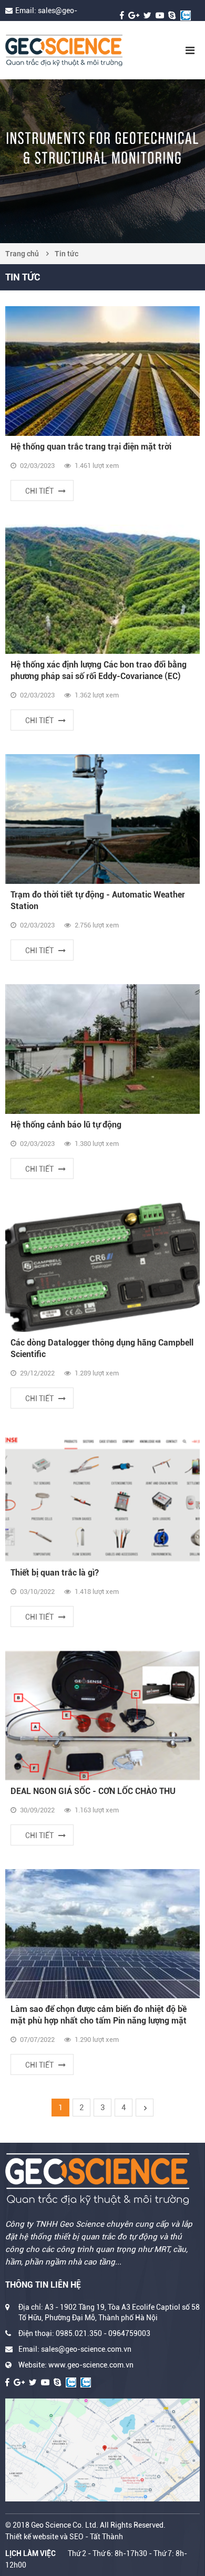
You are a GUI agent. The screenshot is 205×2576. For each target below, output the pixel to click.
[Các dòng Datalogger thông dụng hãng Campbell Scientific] (102, 1268)
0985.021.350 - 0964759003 (103, 2333)
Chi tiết (39, 491)
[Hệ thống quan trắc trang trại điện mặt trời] (102, 371)
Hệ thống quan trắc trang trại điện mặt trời (91, 447)
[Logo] (83, 50)
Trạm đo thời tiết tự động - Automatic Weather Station (98, 900)
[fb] (122, 15)
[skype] (172, 15)
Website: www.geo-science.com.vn (76, 2365)
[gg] (134, 15)
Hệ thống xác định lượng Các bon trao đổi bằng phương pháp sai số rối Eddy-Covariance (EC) (99, 670)
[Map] (102, 2450)
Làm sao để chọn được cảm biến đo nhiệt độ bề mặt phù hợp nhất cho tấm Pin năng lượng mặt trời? (99, 2015)
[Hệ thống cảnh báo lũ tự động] (102, 1049)
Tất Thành (106, 2537)
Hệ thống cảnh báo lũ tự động (66, 1125)
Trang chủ (22, 254)
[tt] (147, 15)
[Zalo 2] (86, 2382)
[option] (102, 161)
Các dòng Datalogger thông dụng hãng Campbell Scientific (102, 1348)
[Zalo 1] (186, 15)
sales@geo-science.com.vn (86, 2349)
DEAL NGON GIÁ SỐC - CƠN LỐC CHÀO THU (93, 1791)
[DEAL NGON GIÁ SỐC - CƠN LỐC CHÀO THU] (102, 1715)
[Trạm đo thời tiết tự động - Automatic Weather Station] (102, 819)
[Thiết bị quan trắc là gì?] (102, 1497)
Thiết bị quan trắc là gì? (55, 1573)
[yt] (160, 15)
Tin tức (66, 254)
